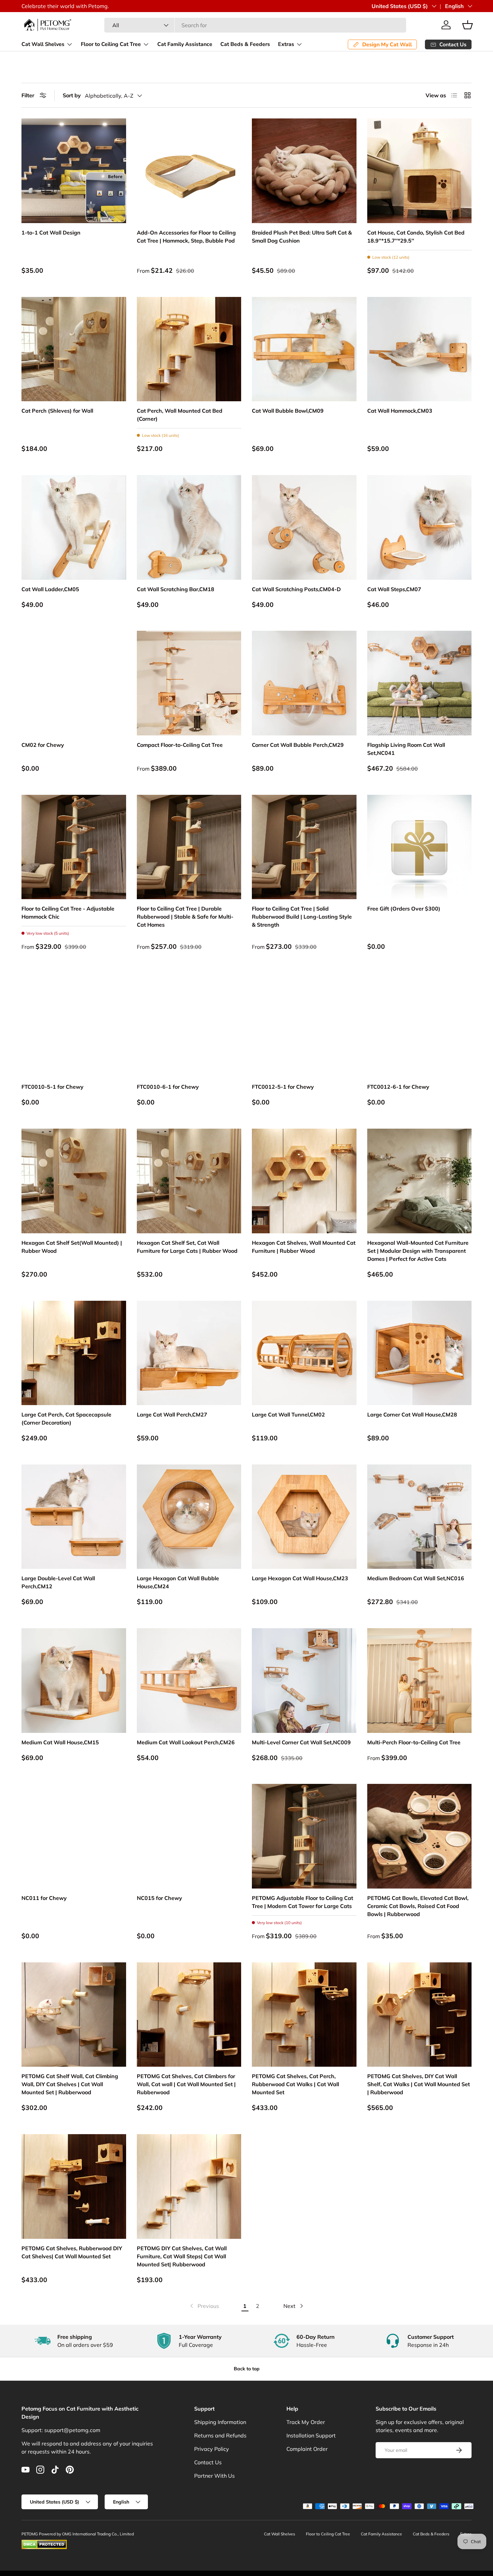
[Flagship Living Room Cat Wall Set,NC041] (420, 683)
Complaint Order (307, 2449)
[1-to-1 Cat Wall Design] (74, 171)
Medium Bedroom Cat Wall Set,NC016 (416, 1578)
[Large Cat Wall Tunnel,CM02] (304, 1353)
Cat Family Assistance (185, 44)
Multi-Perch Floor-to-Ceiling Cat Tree (414, 1742)
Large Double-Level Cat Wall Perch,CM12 (58, 1582)
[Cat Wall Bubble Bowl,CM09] (304, 349)
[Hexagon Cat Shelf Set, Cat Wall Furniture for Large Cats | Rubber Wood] (189, 1181)
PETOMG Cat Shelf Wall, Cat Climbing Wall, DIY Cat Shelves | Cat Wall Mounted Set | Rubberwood (70, 2084)
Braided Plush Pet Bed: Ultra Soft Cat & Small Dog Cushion (302, 237)
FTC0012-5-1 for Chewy (283, 1087)
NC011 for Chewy (44, 1898)
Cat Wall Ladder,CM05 (50, 589)
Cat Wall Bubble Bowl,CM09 (288, 411)
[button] (468, 25)
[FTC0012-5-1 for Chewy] (304, 1025)
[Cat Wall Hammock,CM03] (420, 349)
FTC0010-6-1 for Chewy (168, 1087)
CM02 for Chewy (43, 745)
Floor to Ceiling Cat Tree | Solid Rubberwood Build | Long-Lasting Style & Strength (302, 917)
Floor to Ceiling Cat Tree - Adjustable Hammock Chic (68, 913)
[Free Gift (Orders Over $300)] (420, 847)
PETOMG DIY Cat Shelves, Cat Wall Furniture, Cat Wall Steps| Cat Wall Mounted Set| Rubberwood (182, 2256)
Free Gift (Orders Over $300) (404, 909)
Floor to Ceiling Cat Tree (111, 44)
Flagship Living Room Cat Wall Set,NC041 (406, 749)
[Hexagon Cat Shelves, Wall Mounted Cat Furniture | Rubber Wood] (304, 1181)
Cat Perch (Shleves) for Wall (57, 411)
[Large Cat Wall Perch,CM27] (189, 1353)
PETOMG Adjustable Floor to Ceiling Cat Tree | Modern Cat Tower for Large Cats (303, 1902)
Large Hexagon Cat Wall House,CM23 (300, 1578)
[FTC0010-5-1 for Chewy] (74, 1025)
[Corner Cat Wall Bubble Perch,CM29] (304, 683)
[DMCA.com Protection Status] (44, 2543)
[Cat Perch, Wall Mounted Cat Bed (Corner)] (189, 349)
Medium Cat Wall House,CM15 (60, 1742)
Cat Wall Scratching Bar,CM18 (176, 589)
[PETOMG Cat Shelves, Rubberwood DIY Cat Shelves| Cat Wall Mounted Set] (74, 2186)
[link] (204, 2306)
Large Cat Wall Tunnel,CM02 (288, 1414)
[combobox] (255, 25)
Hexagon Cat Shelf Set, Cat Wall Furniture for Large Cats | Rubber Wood (187, 1247)
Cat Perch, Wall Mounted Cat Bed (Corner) (180, 415)
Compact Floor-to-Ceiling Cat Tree (180, 745)
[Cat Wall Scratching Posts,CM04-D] (304, 527)
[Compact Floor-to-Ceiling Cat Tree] (189, 683)
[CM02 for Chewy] (74, 683)
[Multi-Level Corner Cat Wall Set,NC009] (304, 1681)
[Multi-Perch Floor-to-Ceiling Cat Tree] (420, 1681)
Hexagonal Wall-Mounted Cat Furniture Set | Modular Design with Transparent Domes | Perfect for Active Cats (418, 1251)
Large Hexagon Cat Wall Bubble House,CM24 (178, 1582)
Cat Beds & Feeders (245, 44)
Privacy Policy (212, 2449)
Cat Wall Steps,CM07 (394, 589)
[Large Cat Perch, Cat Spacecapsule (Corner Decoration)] (74, 1353)
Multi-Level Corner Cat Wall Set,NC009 (301, 1742)
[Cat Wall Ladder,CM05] (74, 527)
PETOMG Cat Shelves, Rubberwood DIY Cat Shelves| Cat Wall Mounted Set (72, 2252)
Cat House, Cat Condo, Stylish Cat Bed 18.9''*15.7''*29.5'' (416, 237)
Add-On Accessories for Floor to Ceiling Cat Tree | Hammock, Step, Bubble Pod (186, 237)
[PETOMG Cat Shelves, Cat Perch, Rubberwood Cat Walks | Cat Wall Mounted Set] (304, 2015)
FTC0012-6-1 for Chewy (398, 1087)
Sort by (72, 95)
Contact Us (208, 2462)
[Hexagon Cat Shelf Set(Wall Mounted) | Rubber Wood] (74, 1181)
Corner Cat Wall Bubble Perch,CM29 (298, 745)
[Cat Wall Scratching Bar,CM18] (189, 527)
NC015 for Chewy (159, 1898)
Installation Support (311, 2435)
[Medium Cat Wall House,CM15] (74, 1681)
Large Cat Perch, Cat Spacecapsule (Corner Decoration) (66, 1419)
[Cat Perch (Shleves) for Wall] (74, 349)
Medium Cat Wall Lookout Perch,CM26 (186, 1742)
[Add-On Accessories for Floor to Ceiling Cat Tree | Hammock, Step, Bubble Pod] (189, 171)
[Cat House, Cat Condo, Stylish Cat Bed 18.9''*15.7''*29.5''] (420, 171)
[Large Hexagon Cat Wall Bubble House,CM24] (189, 1517)
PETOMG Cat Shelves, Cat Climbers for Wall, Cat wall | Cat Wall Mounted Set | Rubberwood (186, 2084)
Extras (286, 44)
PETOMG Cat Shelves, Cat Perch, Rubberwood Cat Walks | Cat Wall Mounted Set (295, 2084)
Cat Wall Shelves (43, 44)
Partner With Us (214, 2476)
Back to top (247, 2369)
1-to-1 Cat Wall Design (51, 233)
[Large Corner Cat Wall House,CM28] (420, 1353)
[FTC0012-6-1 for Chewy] (420, 1025)
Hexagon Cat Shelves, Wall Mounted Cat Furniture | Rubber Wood (304, 1247)
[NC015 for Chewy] (189, 1836)
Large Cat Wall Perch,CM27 (172, 1414)
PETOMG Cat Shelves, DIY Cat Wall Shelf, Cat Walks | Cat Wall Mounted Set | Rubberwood (419, 2084)
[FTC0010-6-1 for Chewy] (189, 1025)
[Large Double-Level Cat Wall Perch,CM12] (74, 1517)
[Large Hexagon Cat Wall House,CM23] (304, 1517)
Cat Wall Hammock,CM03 (400, 411)
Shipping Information (220, 2422)
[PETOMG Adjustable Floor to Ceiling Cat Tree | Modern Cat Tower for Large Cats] (304, 1836)
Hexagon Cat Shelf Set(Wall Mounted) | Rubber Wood (72, 1247)
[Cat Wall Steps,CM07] (420, 527)
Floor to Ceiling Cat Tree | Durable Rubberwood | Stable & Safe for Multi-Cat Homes (185, 917)
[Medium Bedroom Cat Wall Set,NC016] (420, 1517)
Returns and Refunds (220, 2435)
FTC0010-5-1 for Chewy (52, 1087)
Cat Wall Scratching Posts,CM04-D (296, 589)
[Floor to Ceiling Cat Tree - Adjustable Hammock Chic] (74, 847)
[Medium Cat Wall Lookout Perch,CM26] (189, 1681)
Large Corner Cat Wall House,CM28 (412, 1414)
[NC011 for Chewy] (74, 1836)
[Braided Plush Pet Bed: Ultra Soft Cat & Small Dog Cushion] (304, 171)
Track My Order (306, 2422)
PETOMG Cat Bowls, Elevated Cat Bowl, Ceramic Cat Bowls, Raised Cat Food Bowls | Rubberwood (418, 1906)
